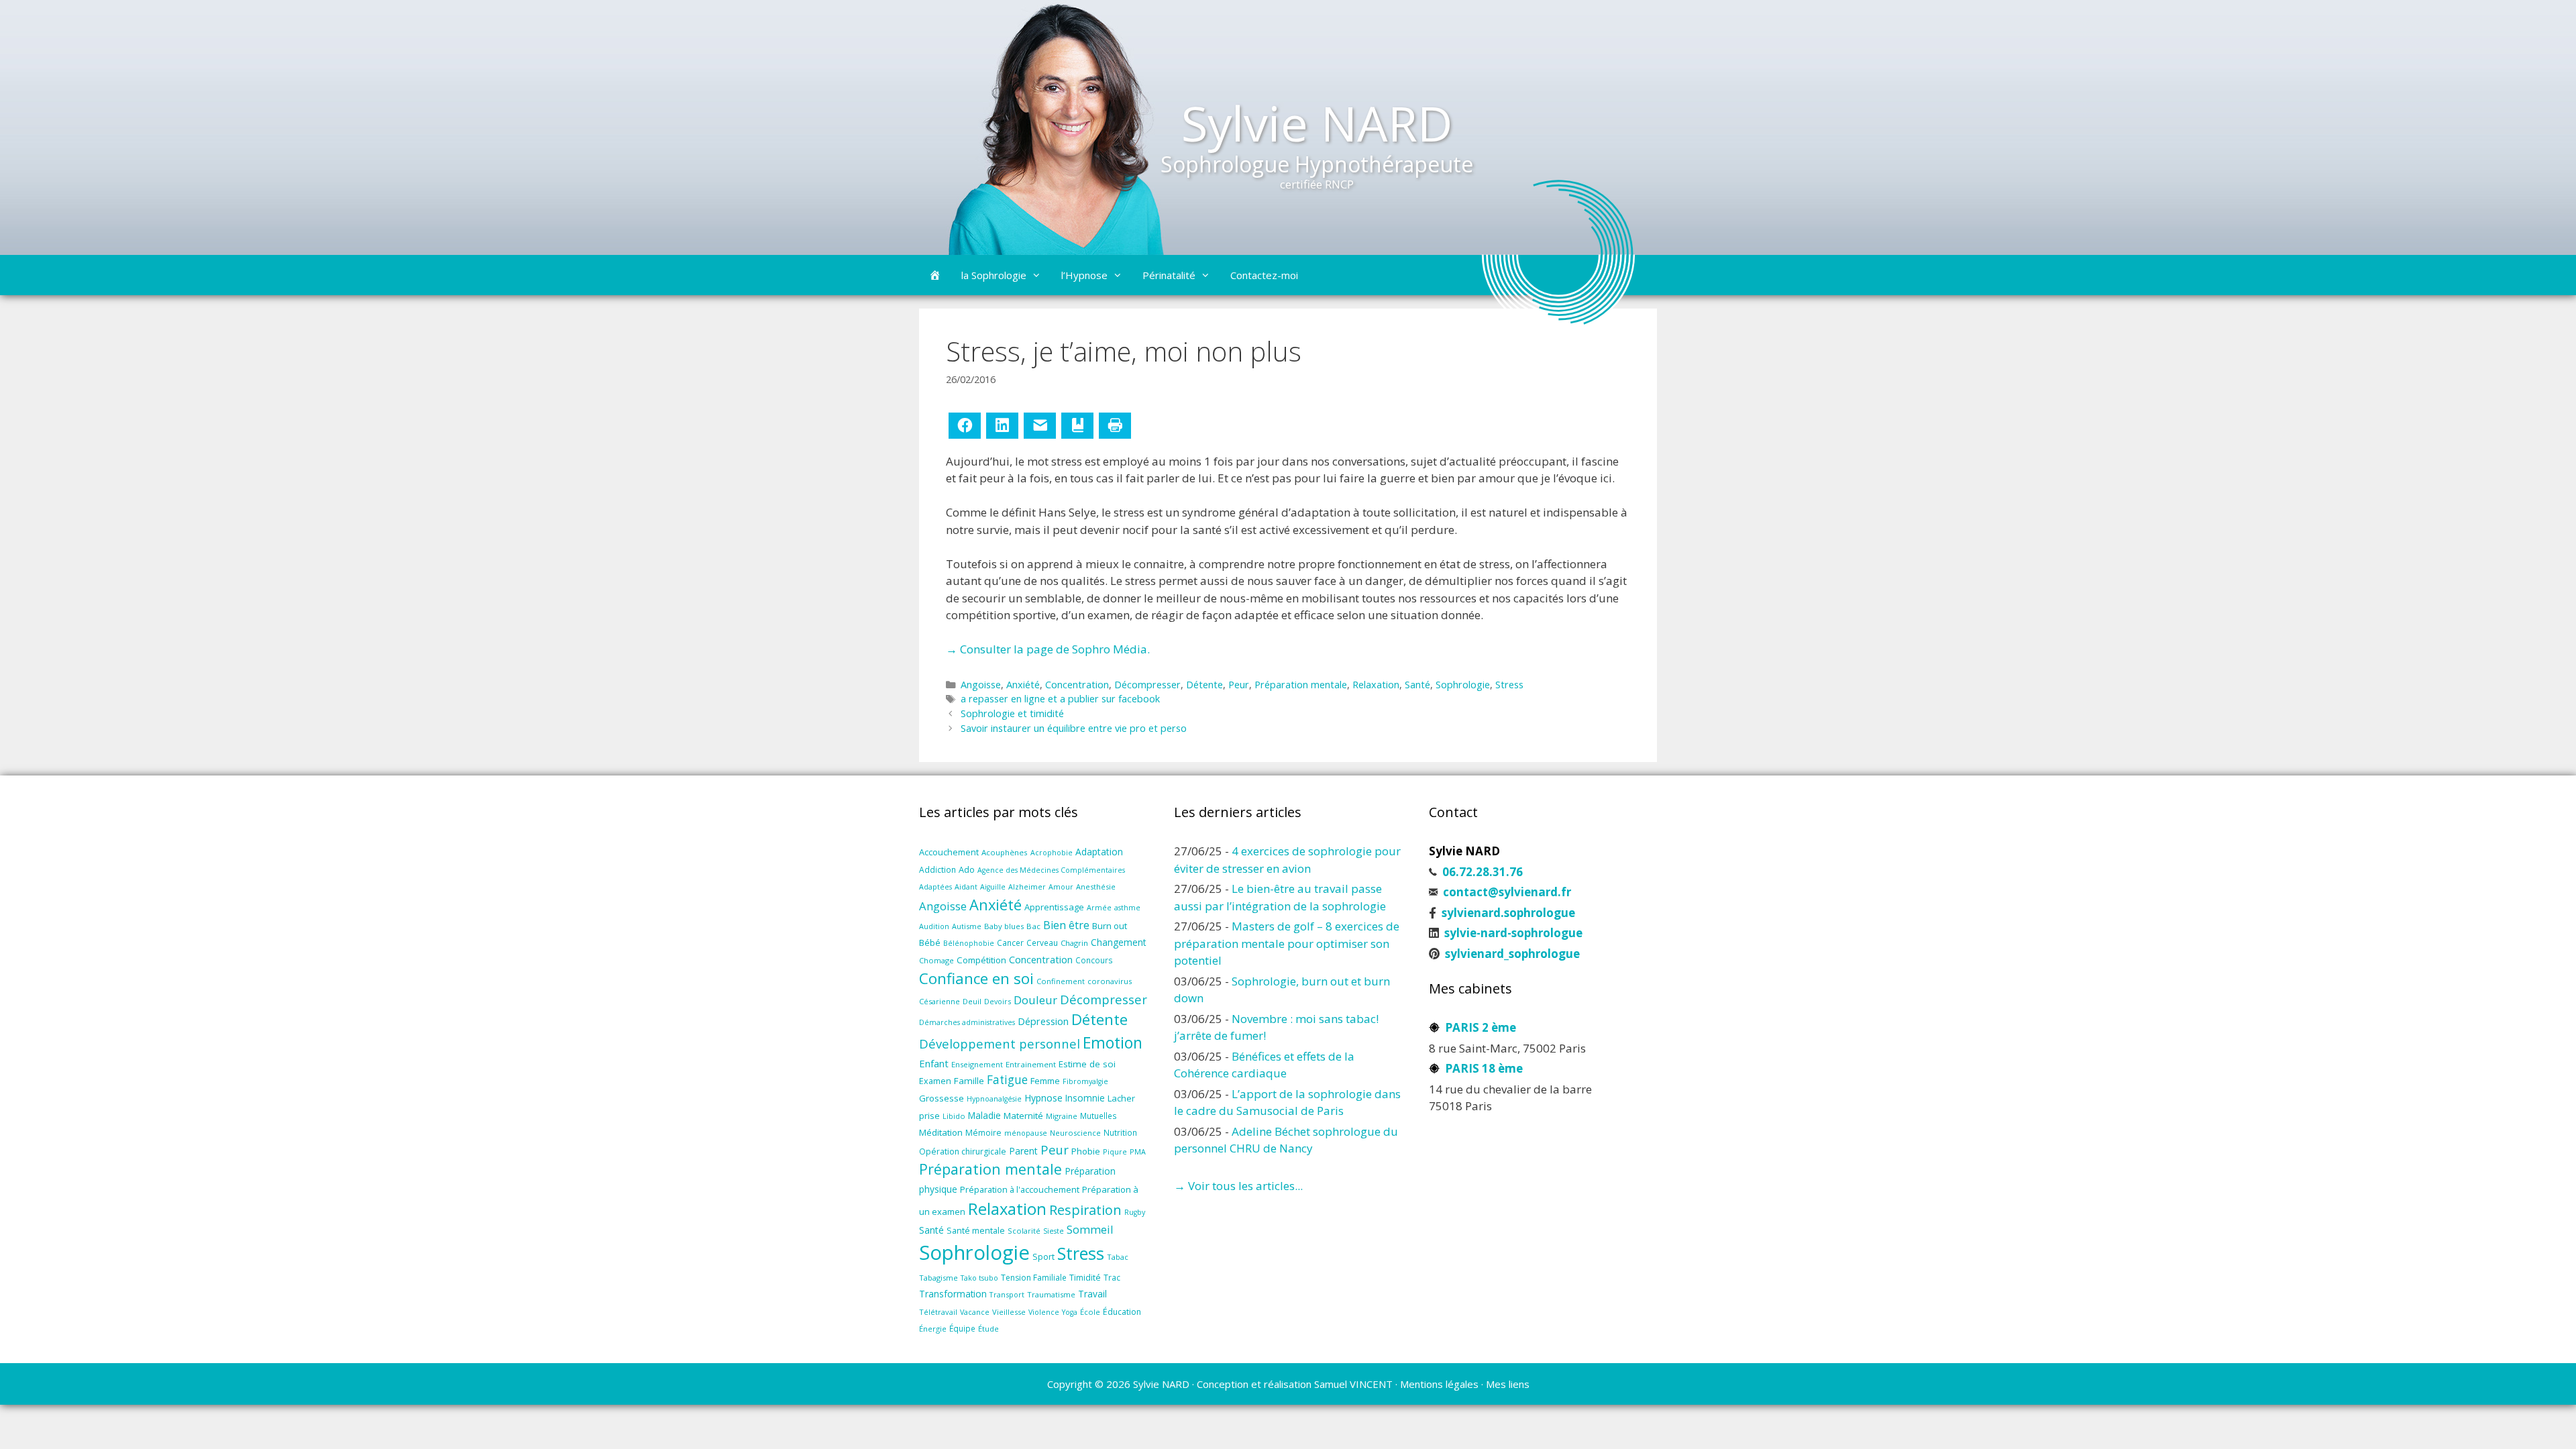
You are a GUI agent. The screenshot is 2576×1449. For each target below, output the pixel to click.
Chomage (936, 960)
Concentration (1077, 685)
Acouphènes (1005, 852)
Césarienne (940, 1001)
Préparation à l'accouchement (1020, 1189)
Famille (969, 1081)
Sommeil (1090, 1229)
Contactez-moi (1264, 275)
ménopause (1026, 1133)
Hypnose (1043, 1098)
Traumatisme (1051, 1294)
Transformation (953, 1294)
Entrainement (1031, 1064)
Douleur (1035, 1000)
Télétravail (938, 1312)
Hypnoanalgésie (994, 1099)
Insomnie (1085, 1098)
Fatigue (1007, 1080)
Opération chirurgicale (963, 1151)
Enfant (934, 1063)
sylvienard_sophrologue (1512, 954)
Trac (1112, 1277)
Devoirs (998, 1001)
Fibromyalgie (1085, 1081)
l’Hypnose (1084, 275)
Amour (1061, 887)
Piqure (1115, 1151)
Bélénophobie (969, 943)
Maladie (984, 1115)
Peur (1239, 685)
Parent (1023, 1151)
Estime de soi (1087, 1064)
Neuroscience (1075, 1133)
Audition (934, 926)
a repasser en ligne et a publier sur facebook (1060, 699)
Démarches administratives (967, 1022)
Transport (1007, 1294)
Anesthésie (1096, 887)
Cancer (1010, 943)
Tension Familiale (1034, 1278)
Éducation (1122, 1312)
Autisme (967, 926)
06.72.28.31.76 (1483, 872)
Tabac (1118, 1257)
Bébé (930, 943)
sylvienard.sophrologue (1508, 913)
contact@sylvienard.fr (1507, 892)
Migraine (1062, 1116)
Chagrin (1074, 943)
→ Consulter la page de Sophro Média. (1048, 649)
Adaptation (1099, 852)
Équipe (962, 1328)
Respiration (1085, 1210)
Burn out (1110, 926)
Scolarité (1024, 1231)
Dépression (1043, 1021)
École (1090, 1312)
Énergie (933, 1329)
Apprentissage (1054, 907)
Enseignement (977, 1064)
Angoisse (981, 685)
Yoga (1070, 1312)
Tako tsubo (979, 1278)
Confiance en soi (976, 978)
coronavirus (1110, 981)
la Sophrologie (994, 275)
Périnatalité (1169, 275)
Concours (1094, 960)
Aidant (966, 887)
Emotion (1113, 1042)
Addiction (937, 869)
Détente (1204, 685)
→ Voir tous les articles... (1238, 1186)
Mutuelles (1098, 1116)
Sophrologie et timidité (1012, 713)
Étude (988, 1329)
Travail (1092, 1294)
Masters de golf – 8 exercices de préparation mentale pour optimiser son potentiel (1287, 943)
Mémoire (983, 1133)
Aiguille (993, 887)
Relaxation (1376, 685)
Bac (1033, 926)
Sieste (1054, 1231)
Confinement (1061, 981)
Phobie (1086, 1151)
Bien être (1066, 925)
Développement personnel (1000, 1043)
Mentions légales (1439, 1384)
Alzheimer (1027, 887)
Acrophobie (1052, 853)
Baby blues (1004, 926)
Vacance (975, 1312)
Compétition (981, 960)
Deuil (972, 1001)
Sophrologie (1463, 685)
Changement (1119, 942)
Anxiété (1023, 685)
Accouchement (949, 852)
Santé (1417, 685)
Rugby (1135, 1212)
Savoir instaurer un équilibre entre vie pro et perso (1074, 728)
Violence (1044, 1312)
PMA (1138, 1152)
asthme (1127, 908)
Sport (1043, 1257)
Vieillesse (1009, 1312)
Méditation (941, 1132)
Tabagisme (938, 1278)
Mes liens (1508, 1384)
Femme (1045, 1081)
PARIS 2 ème (1481, 1027)
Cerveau (1042, 943)
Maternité (1023, 1116)
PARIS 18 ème (1484, 1068)
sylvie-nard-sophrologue (1513, 933)
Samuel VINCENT (1353, 1384)
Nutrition (1120, 1132)
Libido (954, 1116)
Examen (935, 1081)
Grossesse (942, 1098)
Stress (1509, 685)
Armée (1099, 908)
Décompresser (1147, 685)
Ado (967, 869)
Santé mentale (976, 1230)
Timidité (1085, 1278)
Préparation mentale (1301, 685)
